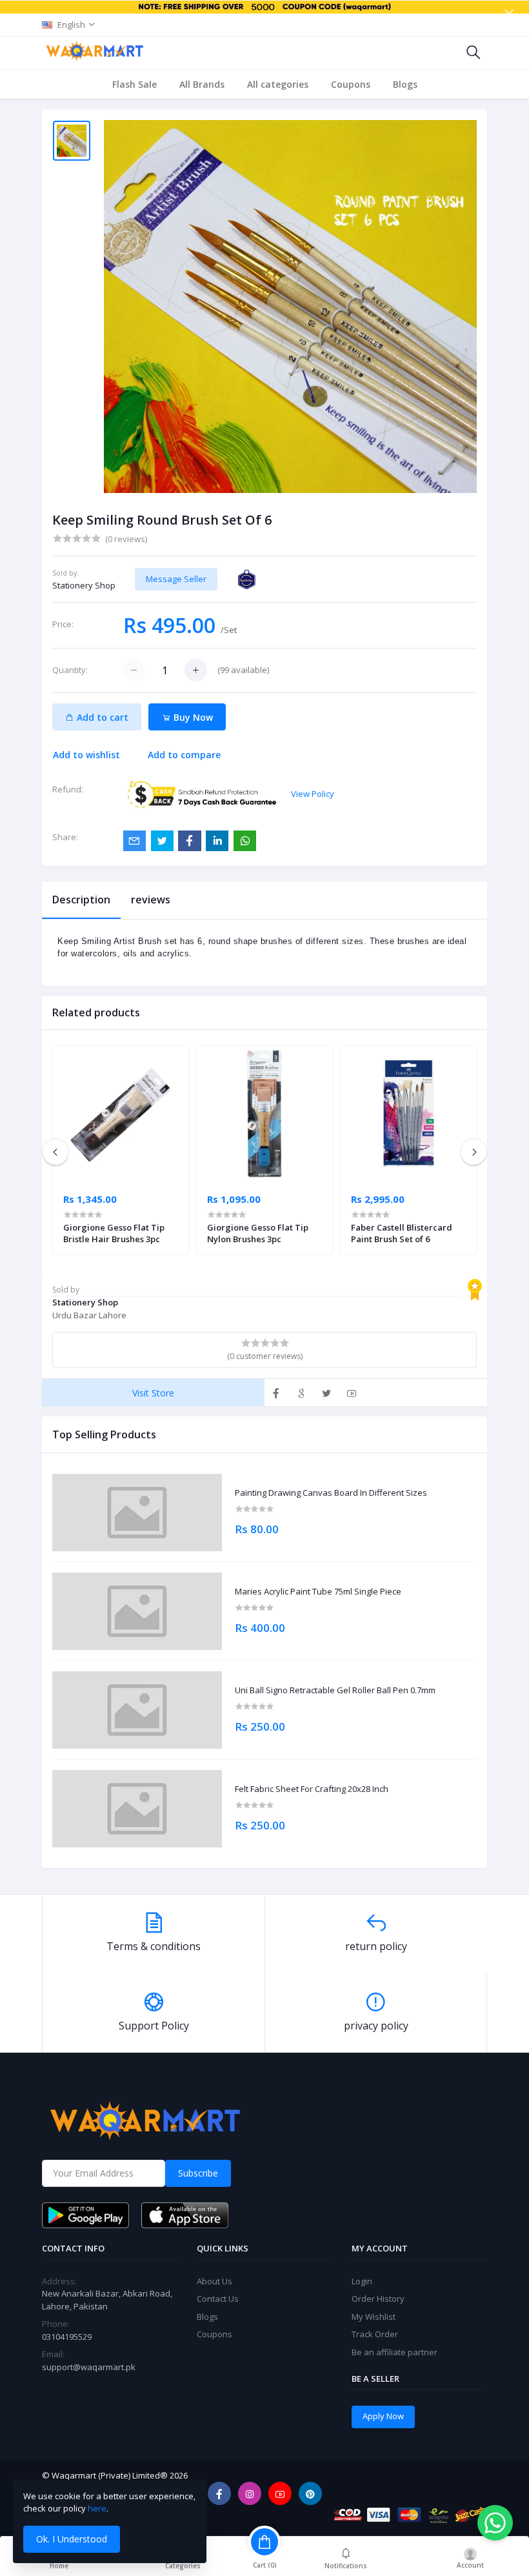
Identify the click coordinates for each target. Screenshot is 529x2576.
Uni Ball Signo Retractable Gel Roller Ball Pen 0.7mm (335, 1691)
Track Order (375, 2334)
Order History (378, 2299)
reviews (151, 900)
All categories (278, 84)
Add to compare (184, 755)
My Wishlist (374, 2317)
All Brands (202, 84)
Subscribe (198, 2173)
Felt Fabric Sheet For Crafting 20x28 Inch (312, 1789)
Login (362, 2281)
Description (81, 900)
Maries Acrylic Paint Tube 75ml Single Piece (318, 1592)
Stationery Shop (84, 585)
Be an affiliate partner (394, 2352)
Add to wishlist (86, 755)
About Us (215, 2281)
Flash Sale (135, 84)
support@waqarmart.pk (89, 2367)
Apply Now (383, 2416)
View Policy (313, 794)
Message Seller (176, 579)
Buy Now (192, 717)
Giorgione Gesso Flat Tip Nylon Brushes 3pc (258, 1233)
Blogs (405, 84)
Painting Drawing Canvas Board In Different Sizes (331, 1493)
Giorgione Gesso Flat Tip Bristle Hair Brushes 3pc (114, 1233)
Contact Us (218, 2299)
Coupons (351, 84)
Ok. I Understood (72, 2539)
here (97, 2508)
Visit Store (153, 1393)
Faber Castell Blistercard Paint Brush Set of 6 (402, 1233)
